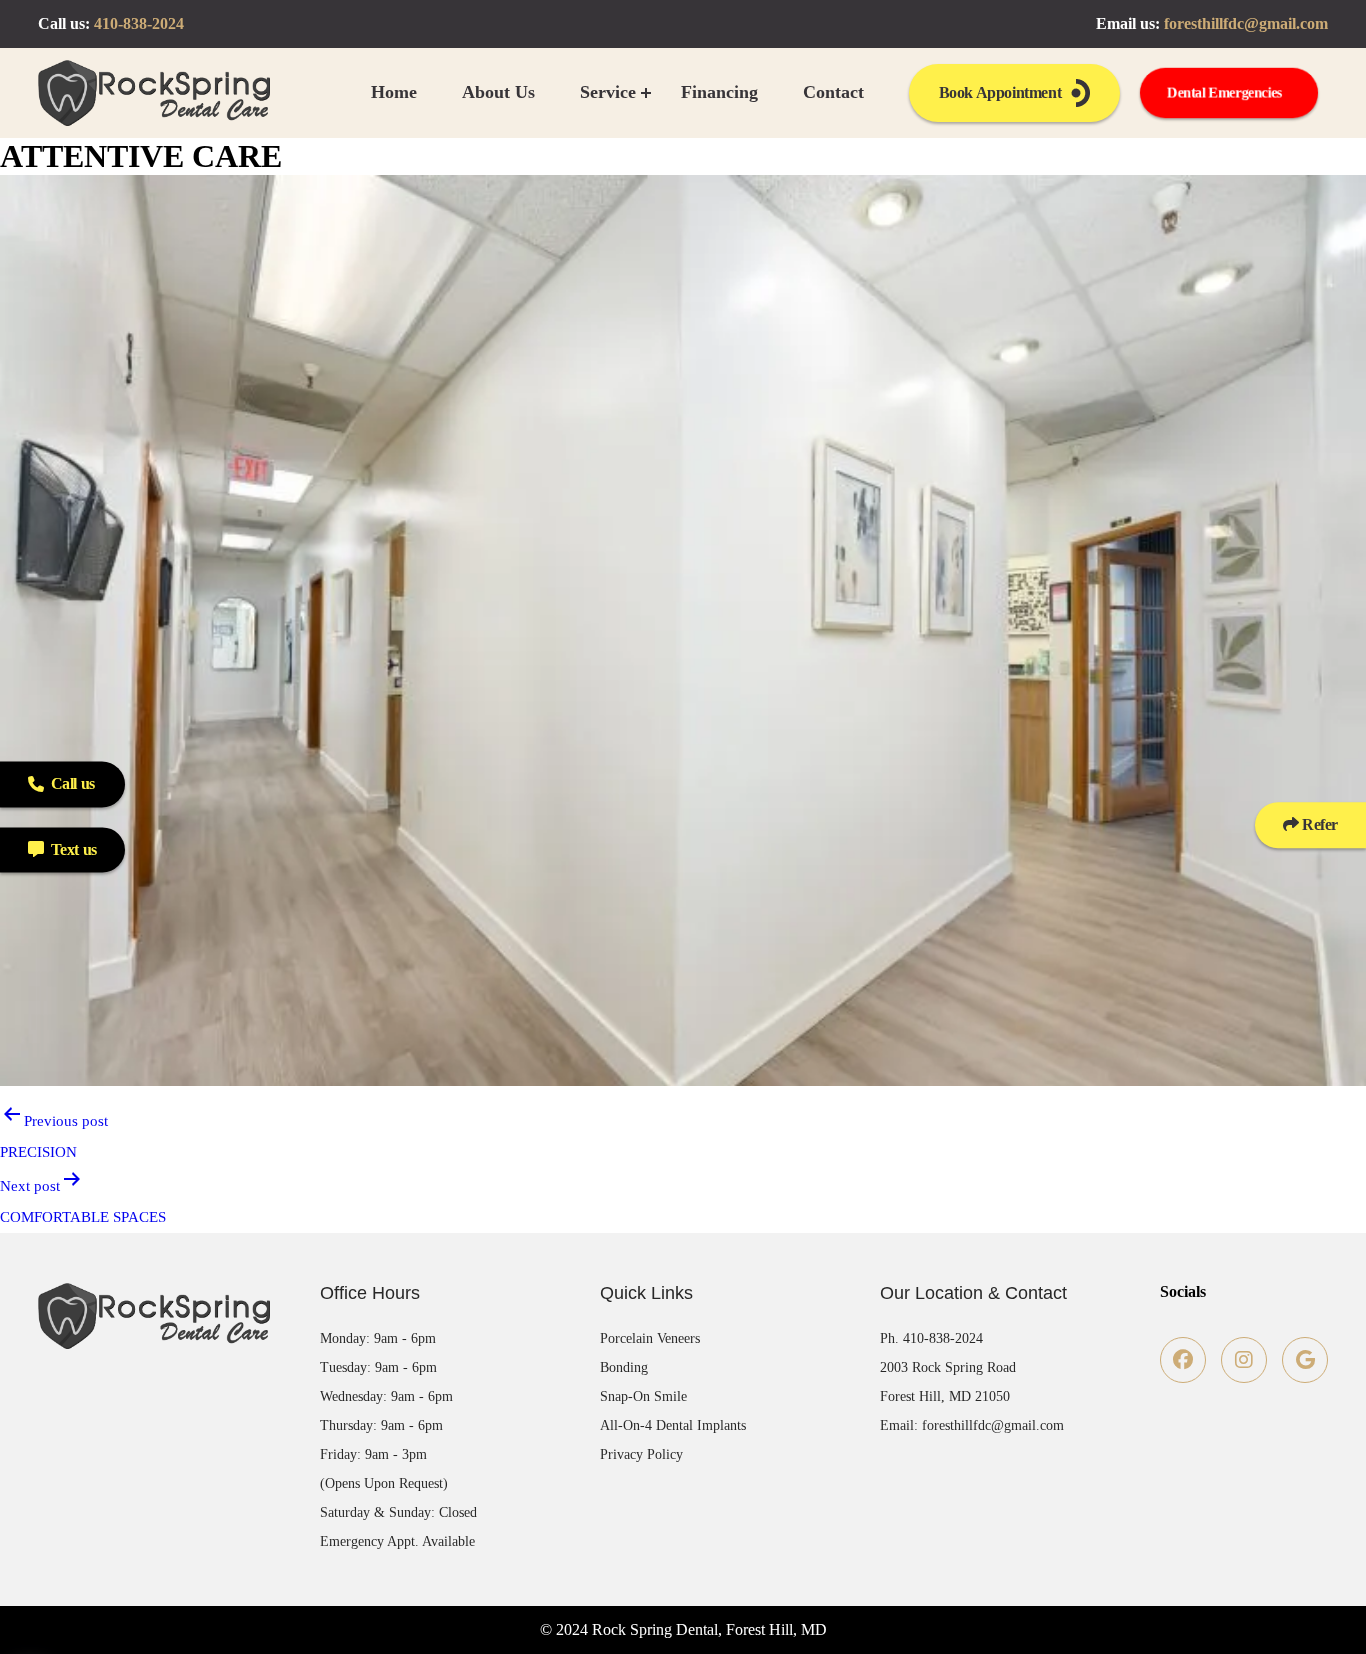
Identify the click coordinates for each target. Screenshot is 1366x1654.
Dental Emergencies (1224, 92)
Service (608, 92)
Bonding (624, 1367)
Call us (73, 783)
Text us (74, 849)
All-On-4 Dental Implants (673, 1425)
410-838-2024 (139, 23)
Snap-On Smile (643, 1396)
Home (394, 92)
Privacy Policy (641, 1454)
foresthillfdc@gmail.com (1246, 23)
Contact (833, 92)
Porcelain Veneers (650, 1338)
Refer (1318, 824)
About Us (498, 92)
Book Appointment (1000, 92)
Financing (719, 92)
